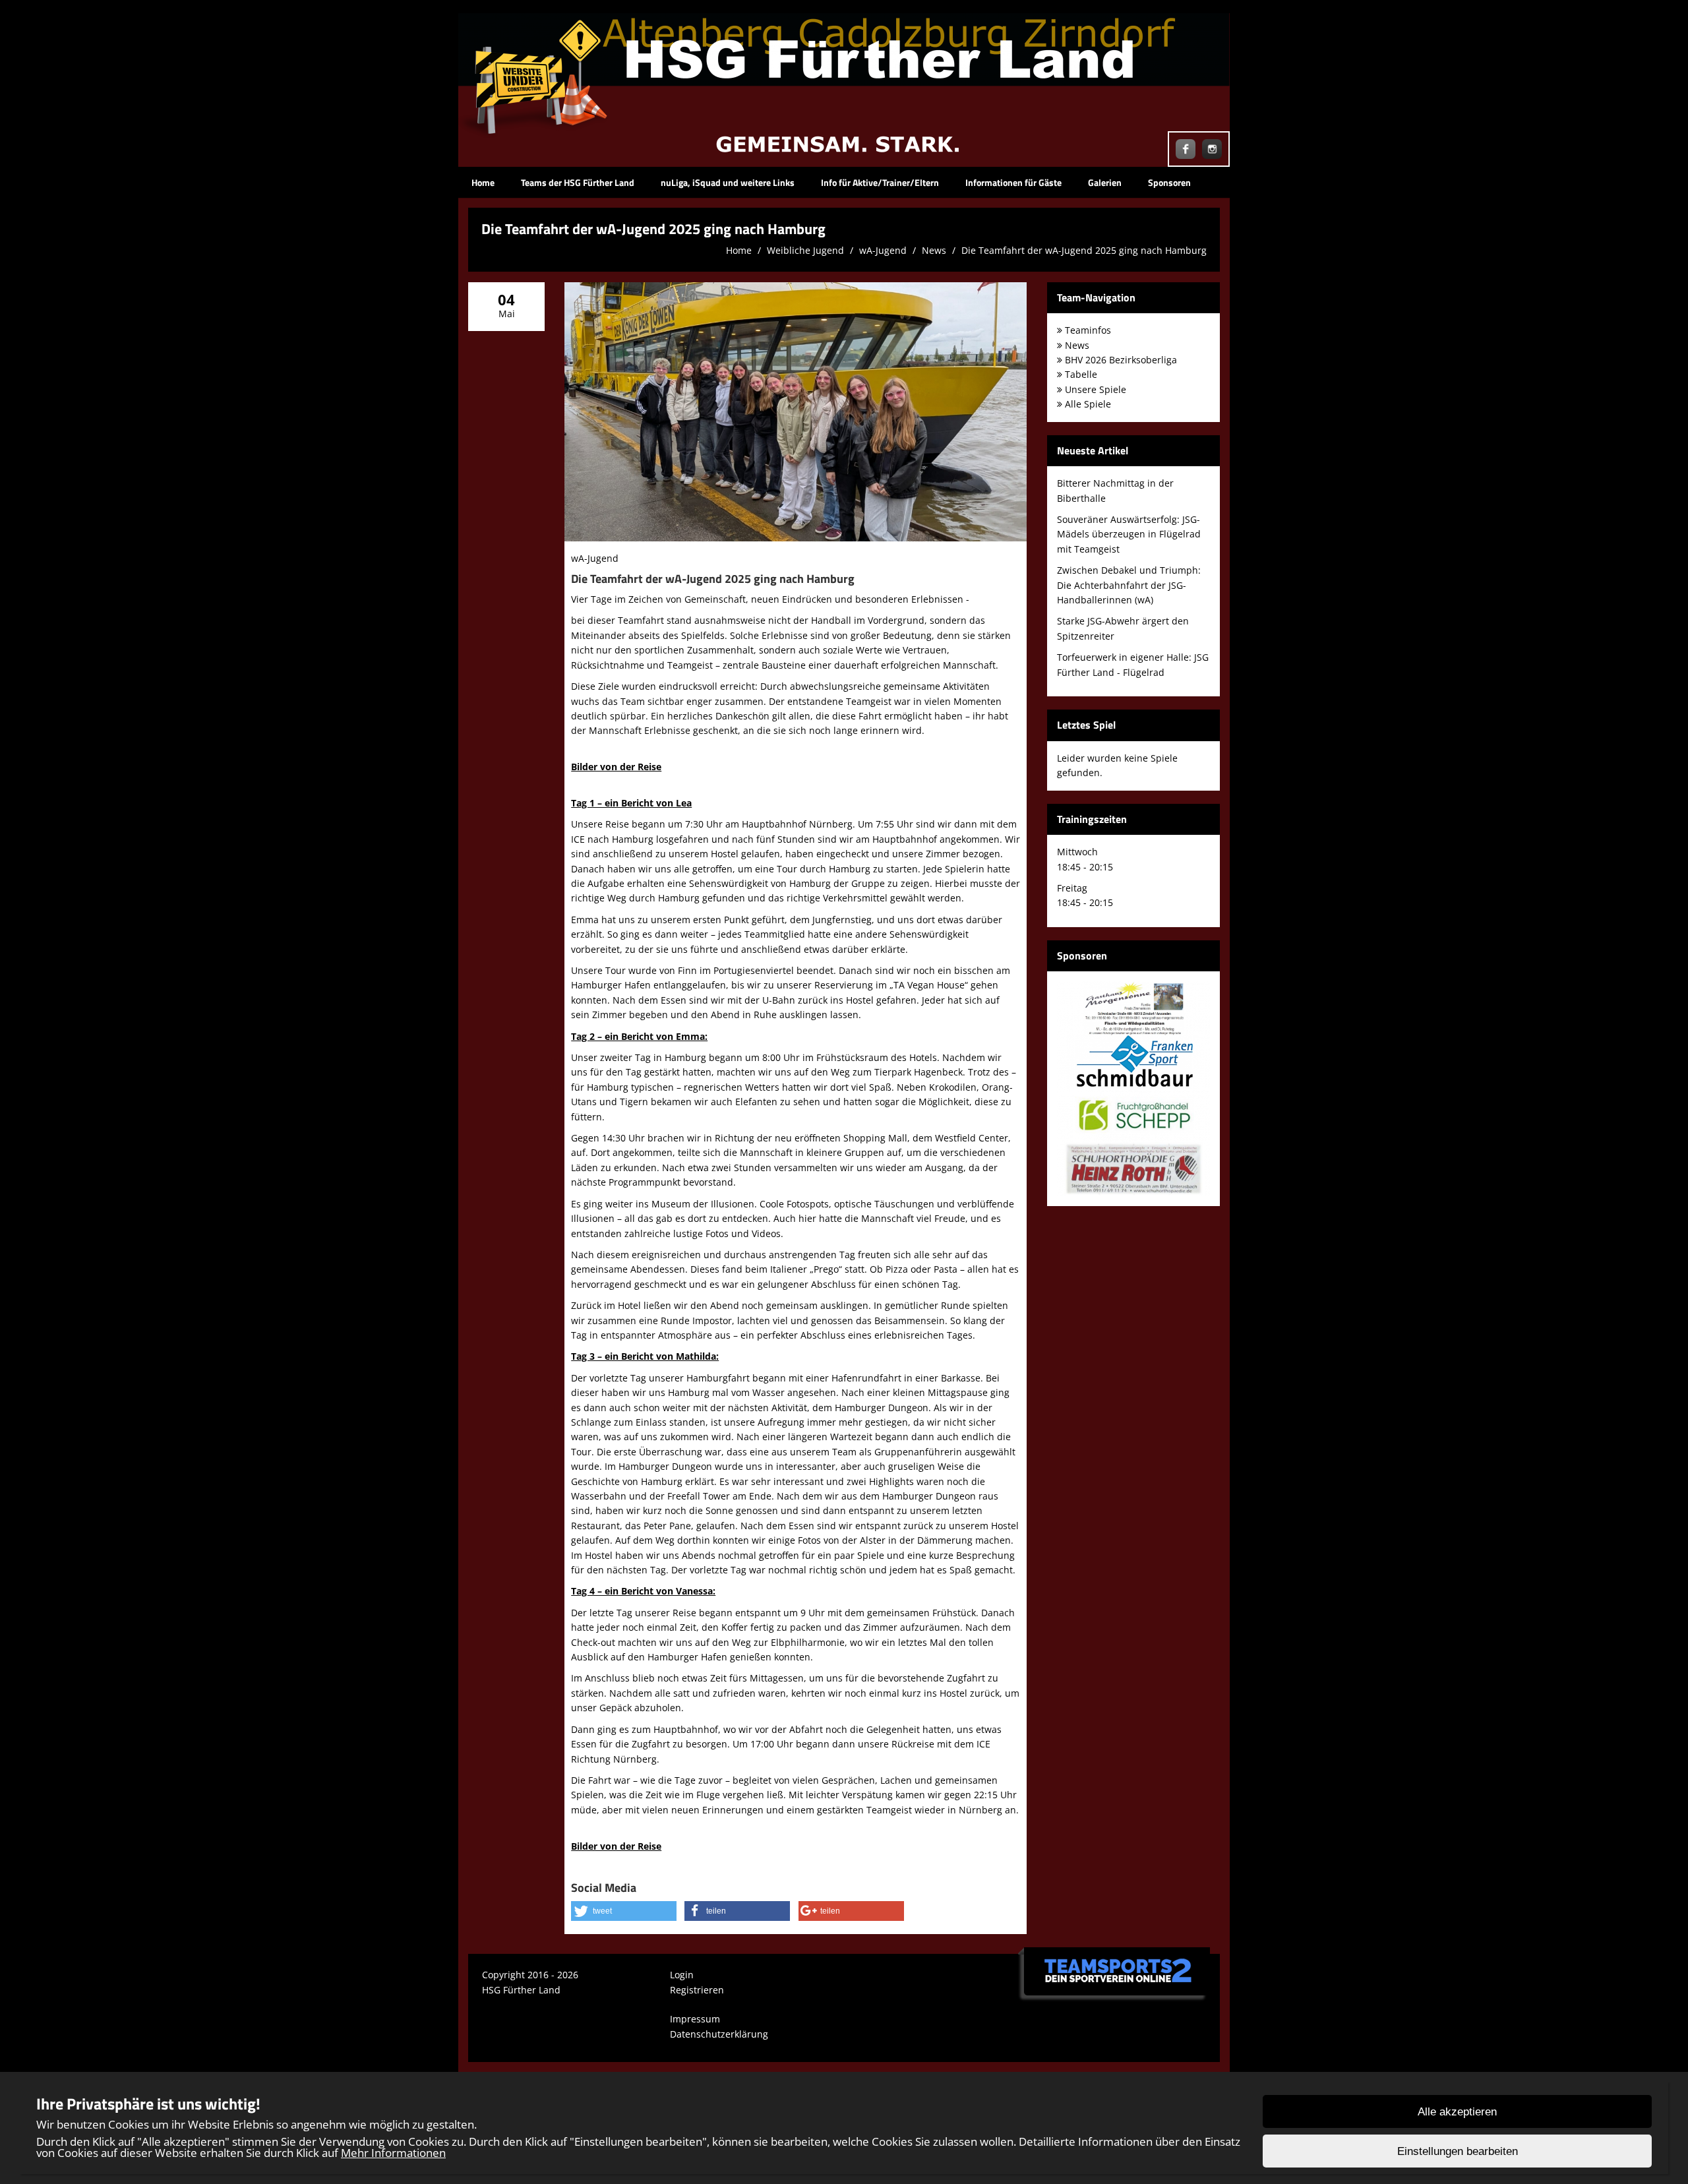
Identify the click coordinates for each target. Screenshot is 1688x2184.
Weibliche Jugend (805, 250)
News (934, 250)
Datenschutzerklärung (719, 2034)
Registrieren (697, 1990)
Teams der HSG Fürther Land (578, 182)
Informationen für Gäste (1013, 182)
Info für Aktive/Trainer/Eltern (880, 182)
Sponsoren (1169, 182)
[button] (624, 1911)
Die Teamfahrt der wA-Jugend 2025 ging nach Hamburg (1084, 250)
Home (483, 182)
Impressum (695, 2019)
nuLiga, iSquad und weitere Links (728, 182)
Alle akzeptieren (1457, 2112)
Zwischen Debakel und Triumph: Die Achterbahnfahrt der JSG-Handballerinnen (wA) (1129, 585)
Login (682, 1975)
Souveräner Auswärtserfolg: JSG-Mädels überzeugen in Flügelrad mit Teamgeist (1129, 534)
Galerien (1105, 182)
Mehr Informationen (393, 2153)
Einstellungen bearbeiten (1458, 2151)
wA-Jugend (883, 250)
